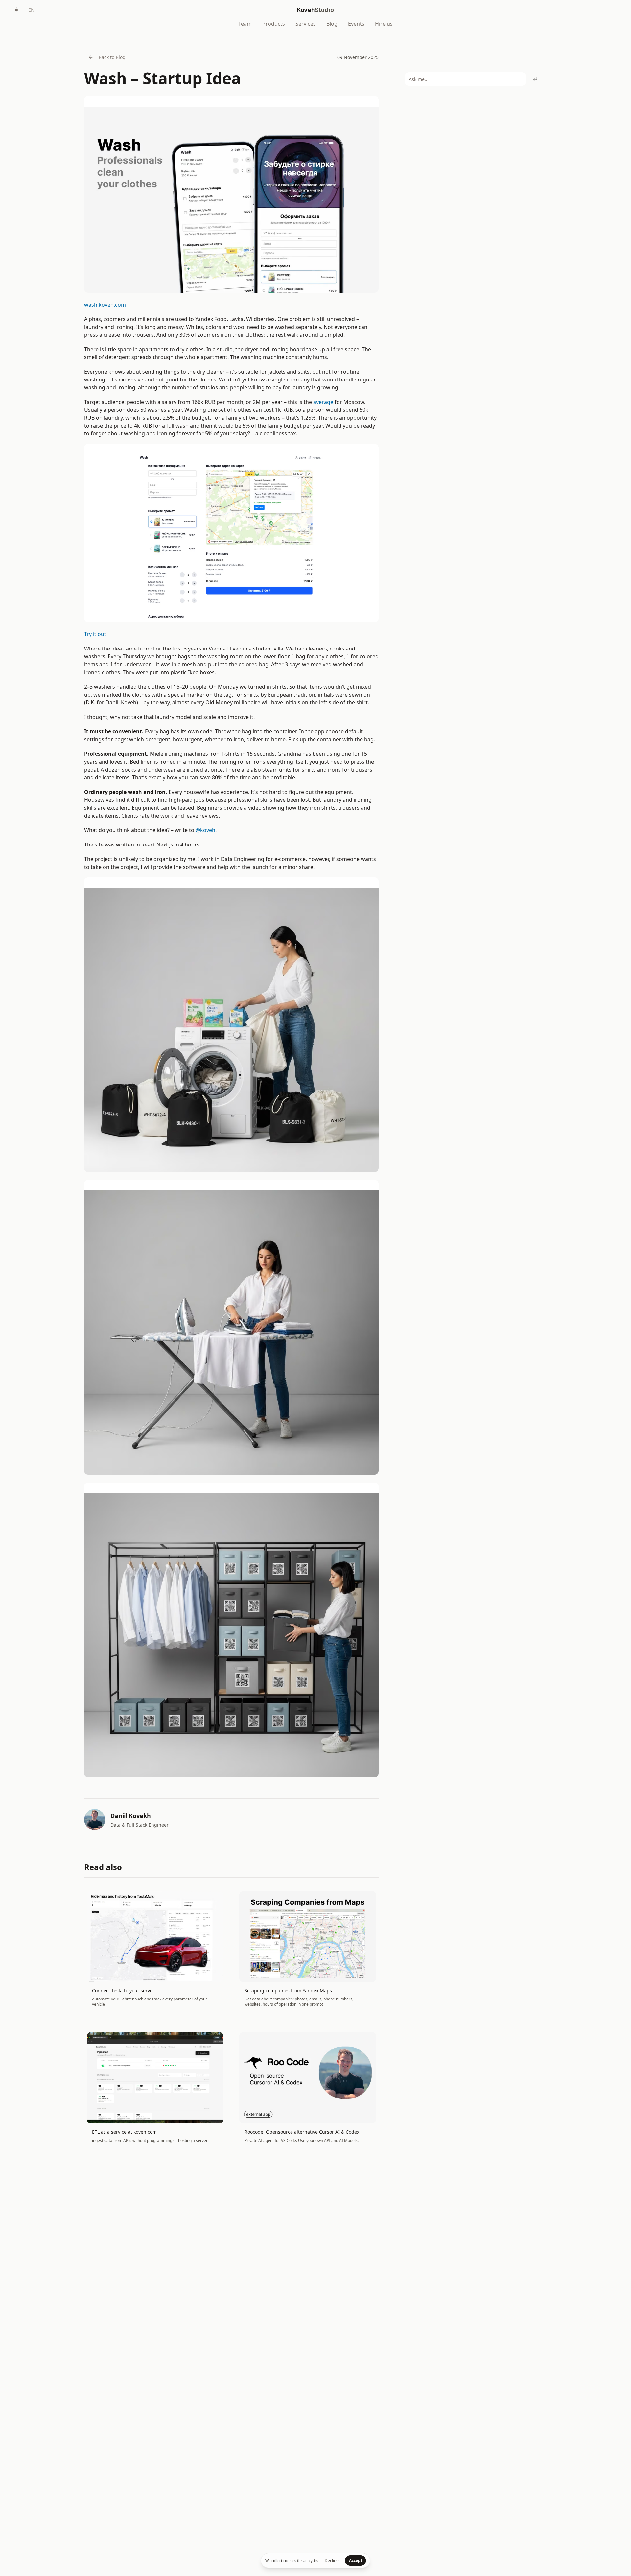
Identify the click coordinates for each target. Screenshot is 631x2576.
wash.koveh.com (105, 305)
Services (306, 24)
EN (31, 10)
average (323, 402)
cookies (290, 2560)
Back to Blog (112, 57)
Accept (356, 2560)
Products (274, 24)
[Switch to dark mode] (16, 10)
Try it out (95, 634)
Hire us (384, 24)
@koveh (205, 830)
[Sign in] (615, 10)
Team (245, 24)
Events (356, 24)
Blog (332, 24)
